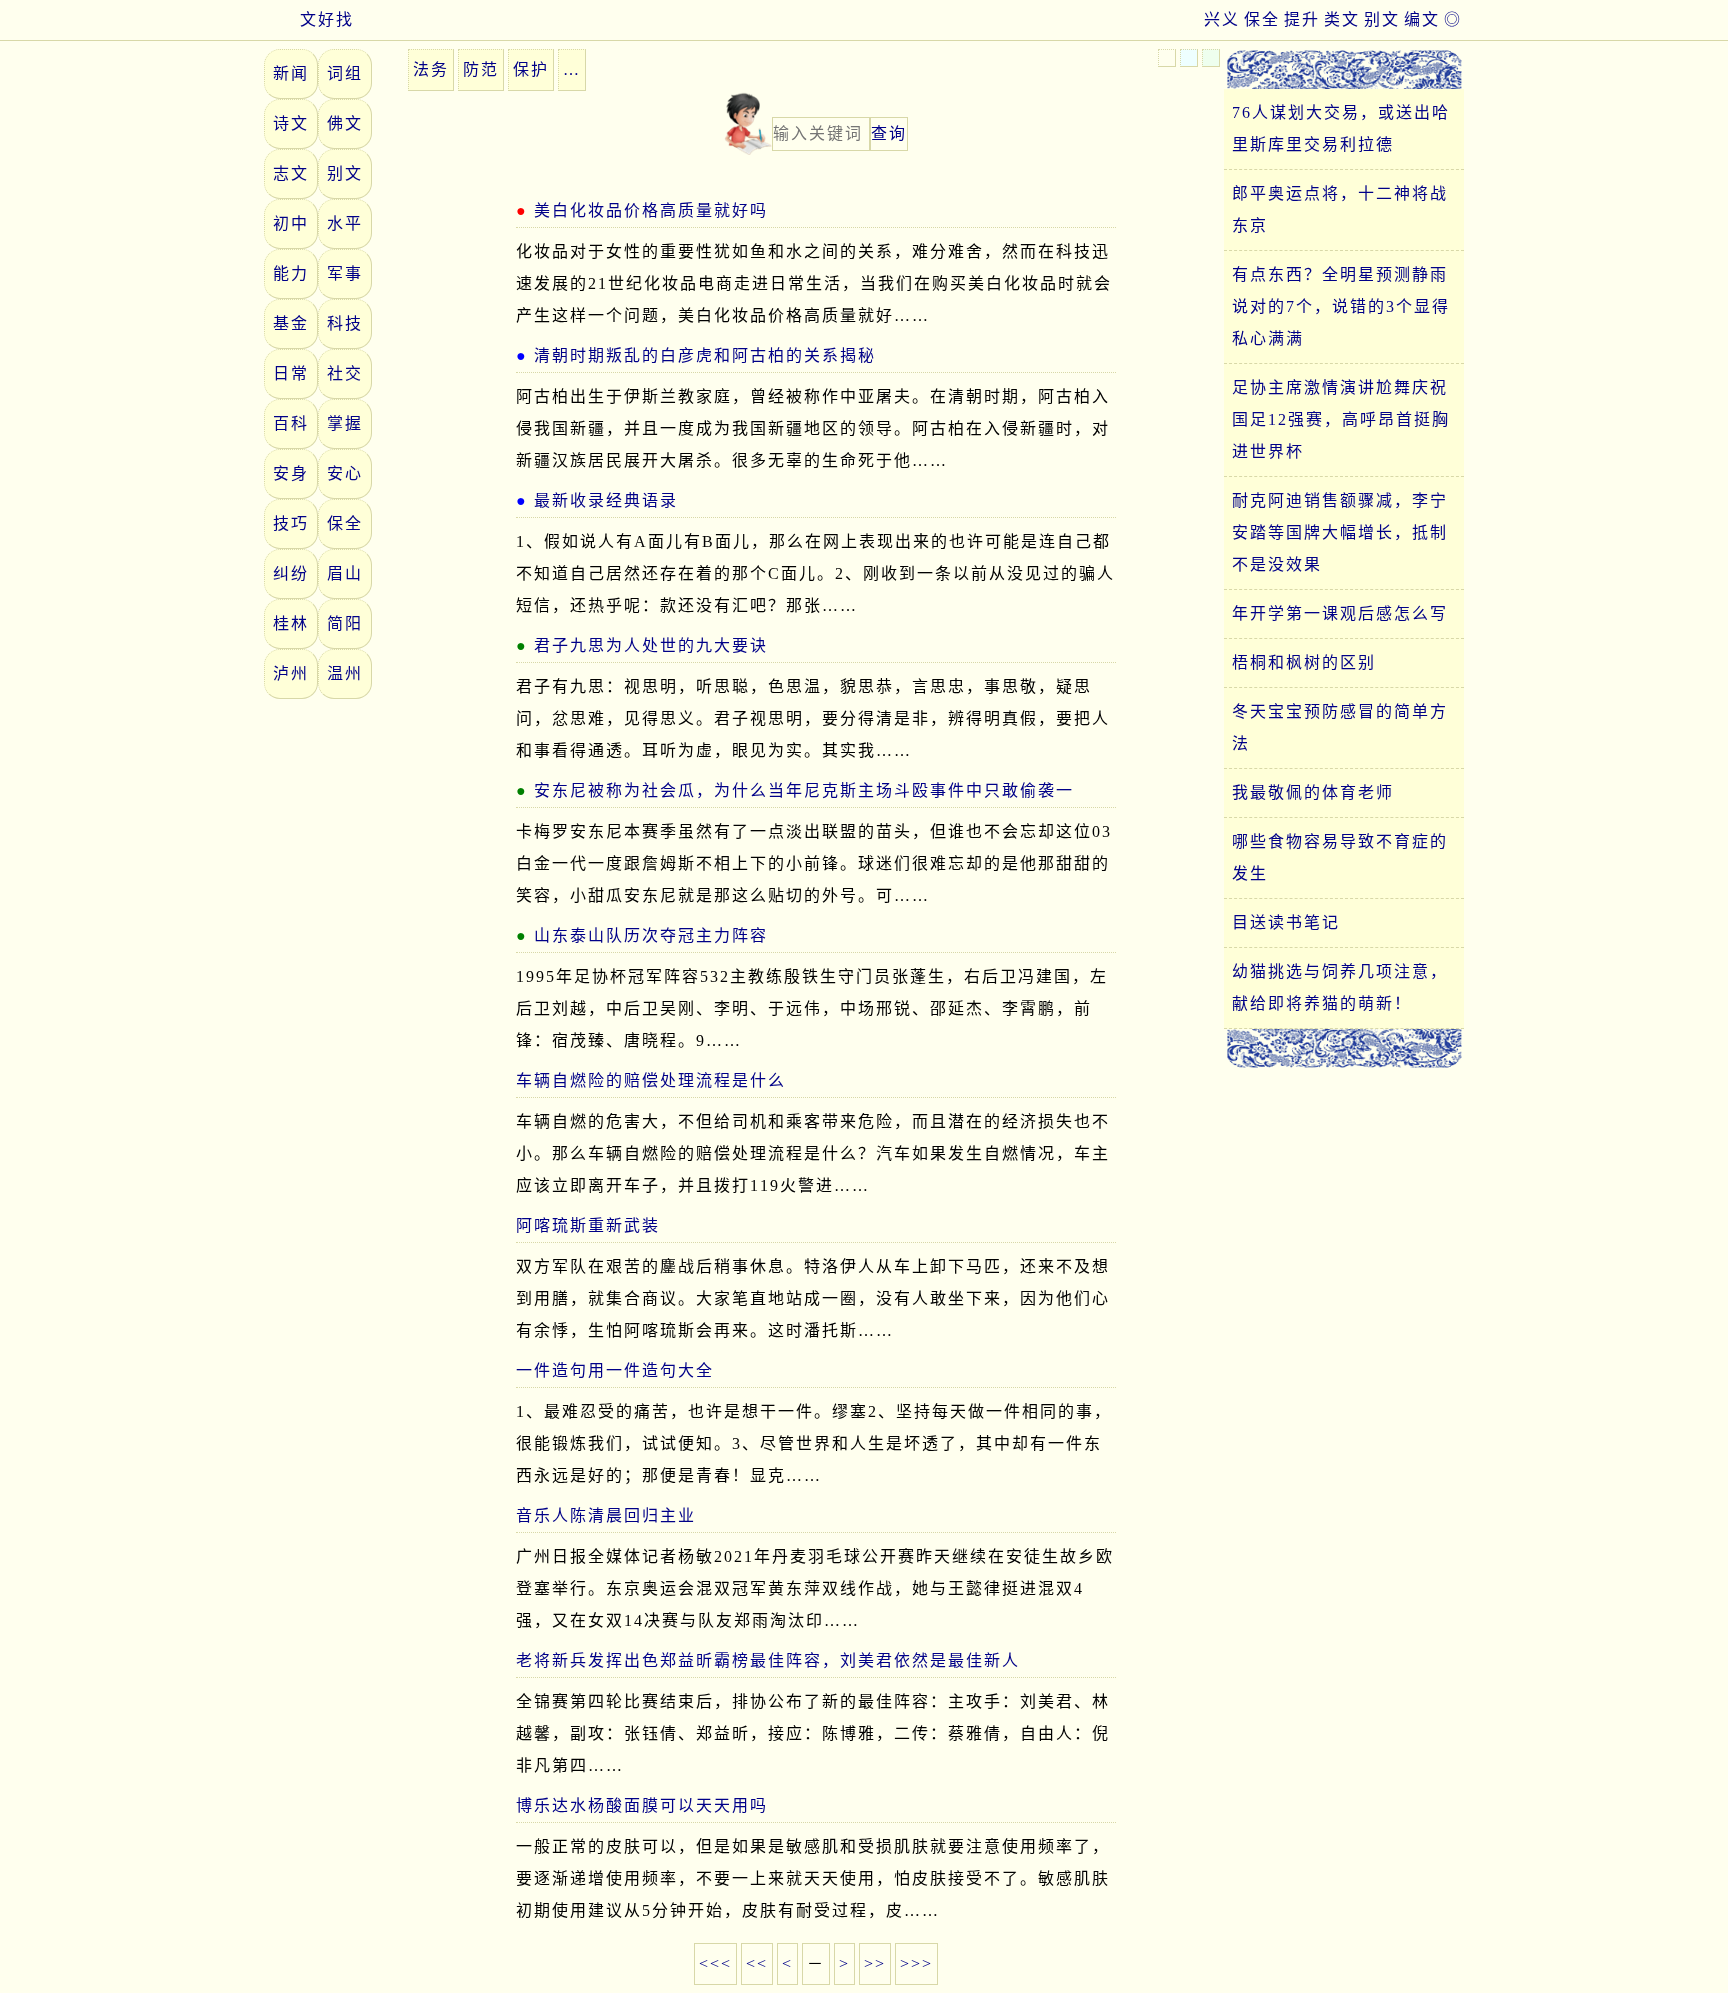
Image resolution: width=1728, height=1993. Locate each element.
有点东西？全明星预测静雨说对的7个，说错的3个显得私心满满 (1341, 306)
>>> (916, 1963)
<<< (715, 1963)
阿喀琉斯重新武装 (588, 1225)
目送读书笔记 (1286, 922)
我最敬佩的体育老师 (1313, 792)
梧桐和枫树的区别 (1304, 662)
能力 (291, 273)
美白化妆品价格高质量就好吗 (651, 210)
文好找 (327, 19)
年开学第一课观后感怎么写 (1340, 613)
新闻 (291, 73)
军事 (345, 273)
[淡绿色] (1211, 58)
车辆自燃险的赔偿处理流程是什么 (651, 1080)
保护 (531, 69)
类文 (1342, 19)
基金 (291, 323)
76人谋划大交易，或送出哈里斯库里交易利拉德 (1341, 128)
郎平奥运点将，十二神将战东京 (1340, 209)
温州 (345, 673)
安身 (291, 473)
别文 (1382, 19)
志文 (291, 173)
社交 (345, 373)
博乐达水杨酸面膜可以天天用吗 (642, 1805)
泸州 (291, 673)
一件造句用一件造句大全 (615, 1370)
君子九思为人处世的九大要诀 (651, 645)
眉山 (345, 573)
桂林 (291, 623)
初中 (291, 223)
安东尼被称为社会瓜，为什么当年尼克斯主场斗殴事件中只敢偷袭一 (804, 790)
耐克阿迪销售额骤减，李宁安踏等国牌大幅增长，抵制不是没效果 (1340, 532)
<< (757, 1963)
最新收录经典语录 (606, 500)
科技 (345, 323)
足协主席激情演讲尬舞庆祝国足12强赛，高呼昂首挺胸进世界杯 (1341, 419)
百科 (291, 423)
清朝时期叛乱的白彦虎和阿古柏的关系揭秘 (705, 355)
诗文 (291, 123)
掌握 (345, 423)
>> (875, 1963)
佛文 (345, 123)
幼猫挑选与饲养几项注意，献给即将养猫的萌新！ (1340, 987)
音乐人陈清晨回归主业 (606, 1515)
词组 (345, 73)
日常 (291, 373)
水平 (345, 223)
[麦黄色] (1167, 58)
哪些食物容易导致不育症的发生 (1340, 857)
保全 (1262, 19)
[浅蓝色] (1189, 58)
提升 (1302, 19)
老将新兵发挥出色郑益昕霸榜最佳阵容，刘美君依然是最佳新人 (768, 1660)
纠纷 (291, 573)
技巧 (291, 523)
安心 (345, 473)
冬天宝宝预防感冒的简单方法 (1340, 727)
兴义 (1222, 19)
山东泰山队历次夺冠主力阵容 (651, 935)
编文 (1422, 19)
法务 (431, 69)
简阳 (345, 623)
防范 (481, 69)
